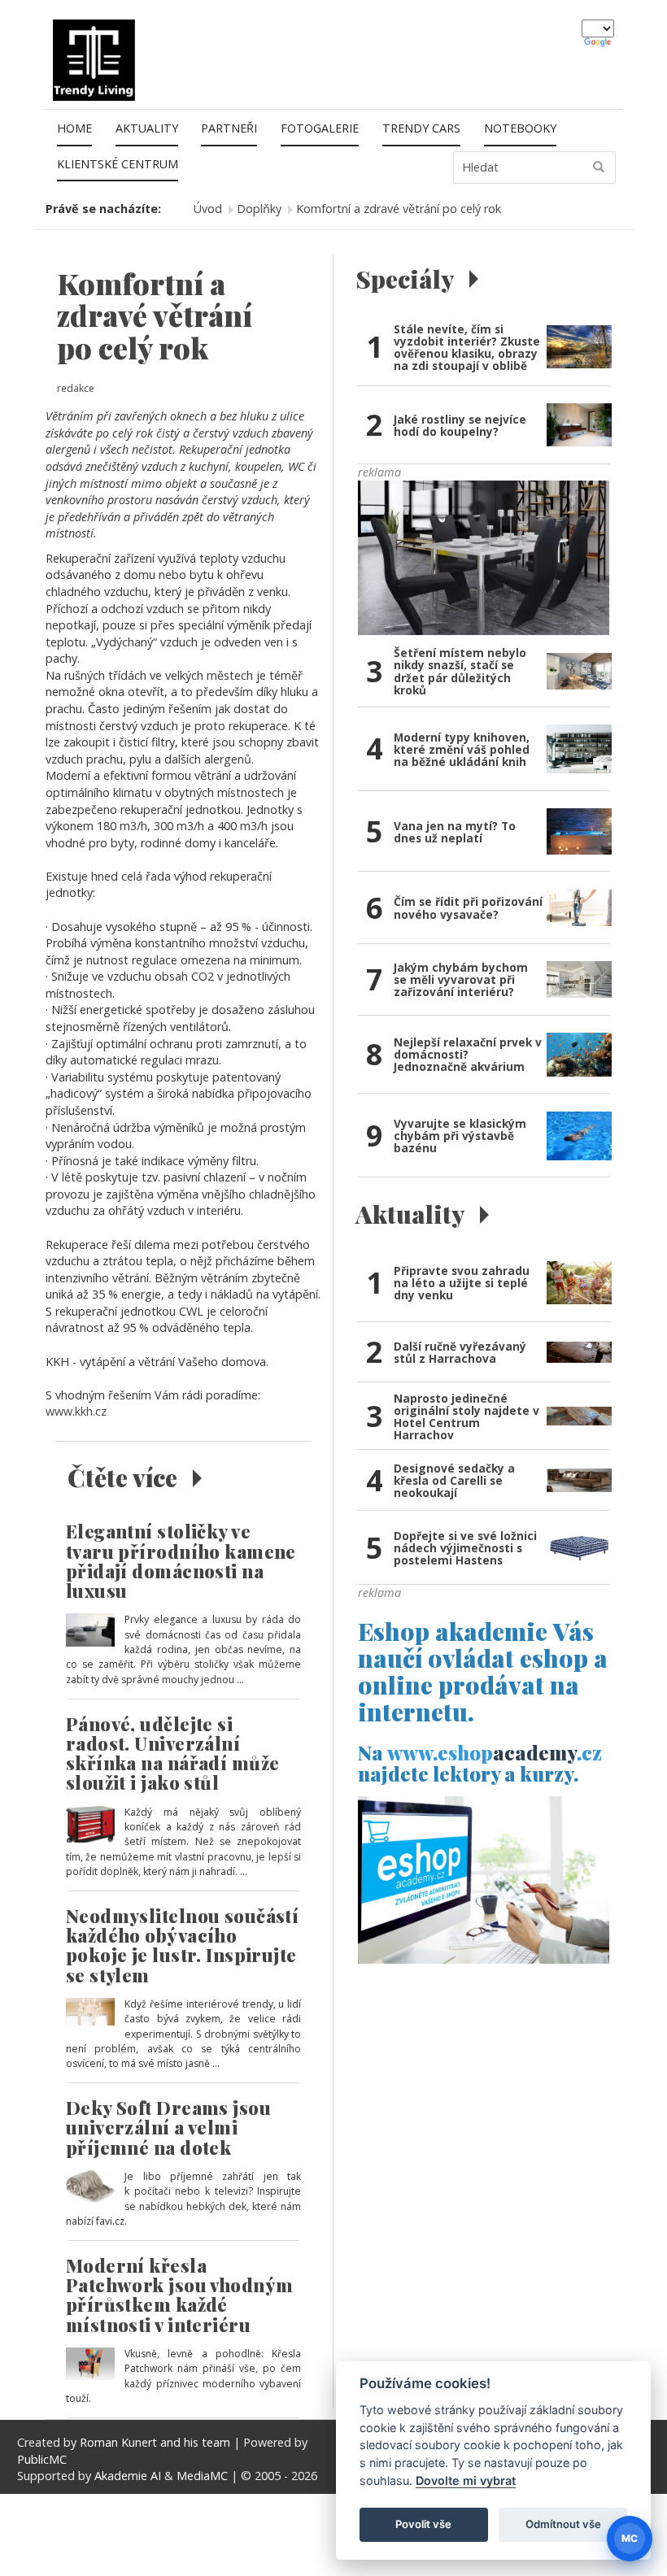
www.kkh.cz (76, 1411)
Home (74, 128)
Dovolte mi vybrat (466, 2480)
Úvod (208, 209)
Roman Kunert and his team (157, 2442)
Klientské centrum (118, 164)
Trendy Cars (421, 128)
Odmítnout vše (563, 2524)
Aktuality (147, 128)
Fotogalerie (320, 128)
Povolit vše (423, 2524)
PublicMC (42, 2459)
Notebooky (520, 128)
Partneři (229, 128)
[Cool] (484, 557)
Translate (599, 43)
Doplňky (259, 209)
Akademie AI (128, 2476)
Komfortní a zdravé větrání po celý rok (399, 209)
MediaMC (202, 2476)
